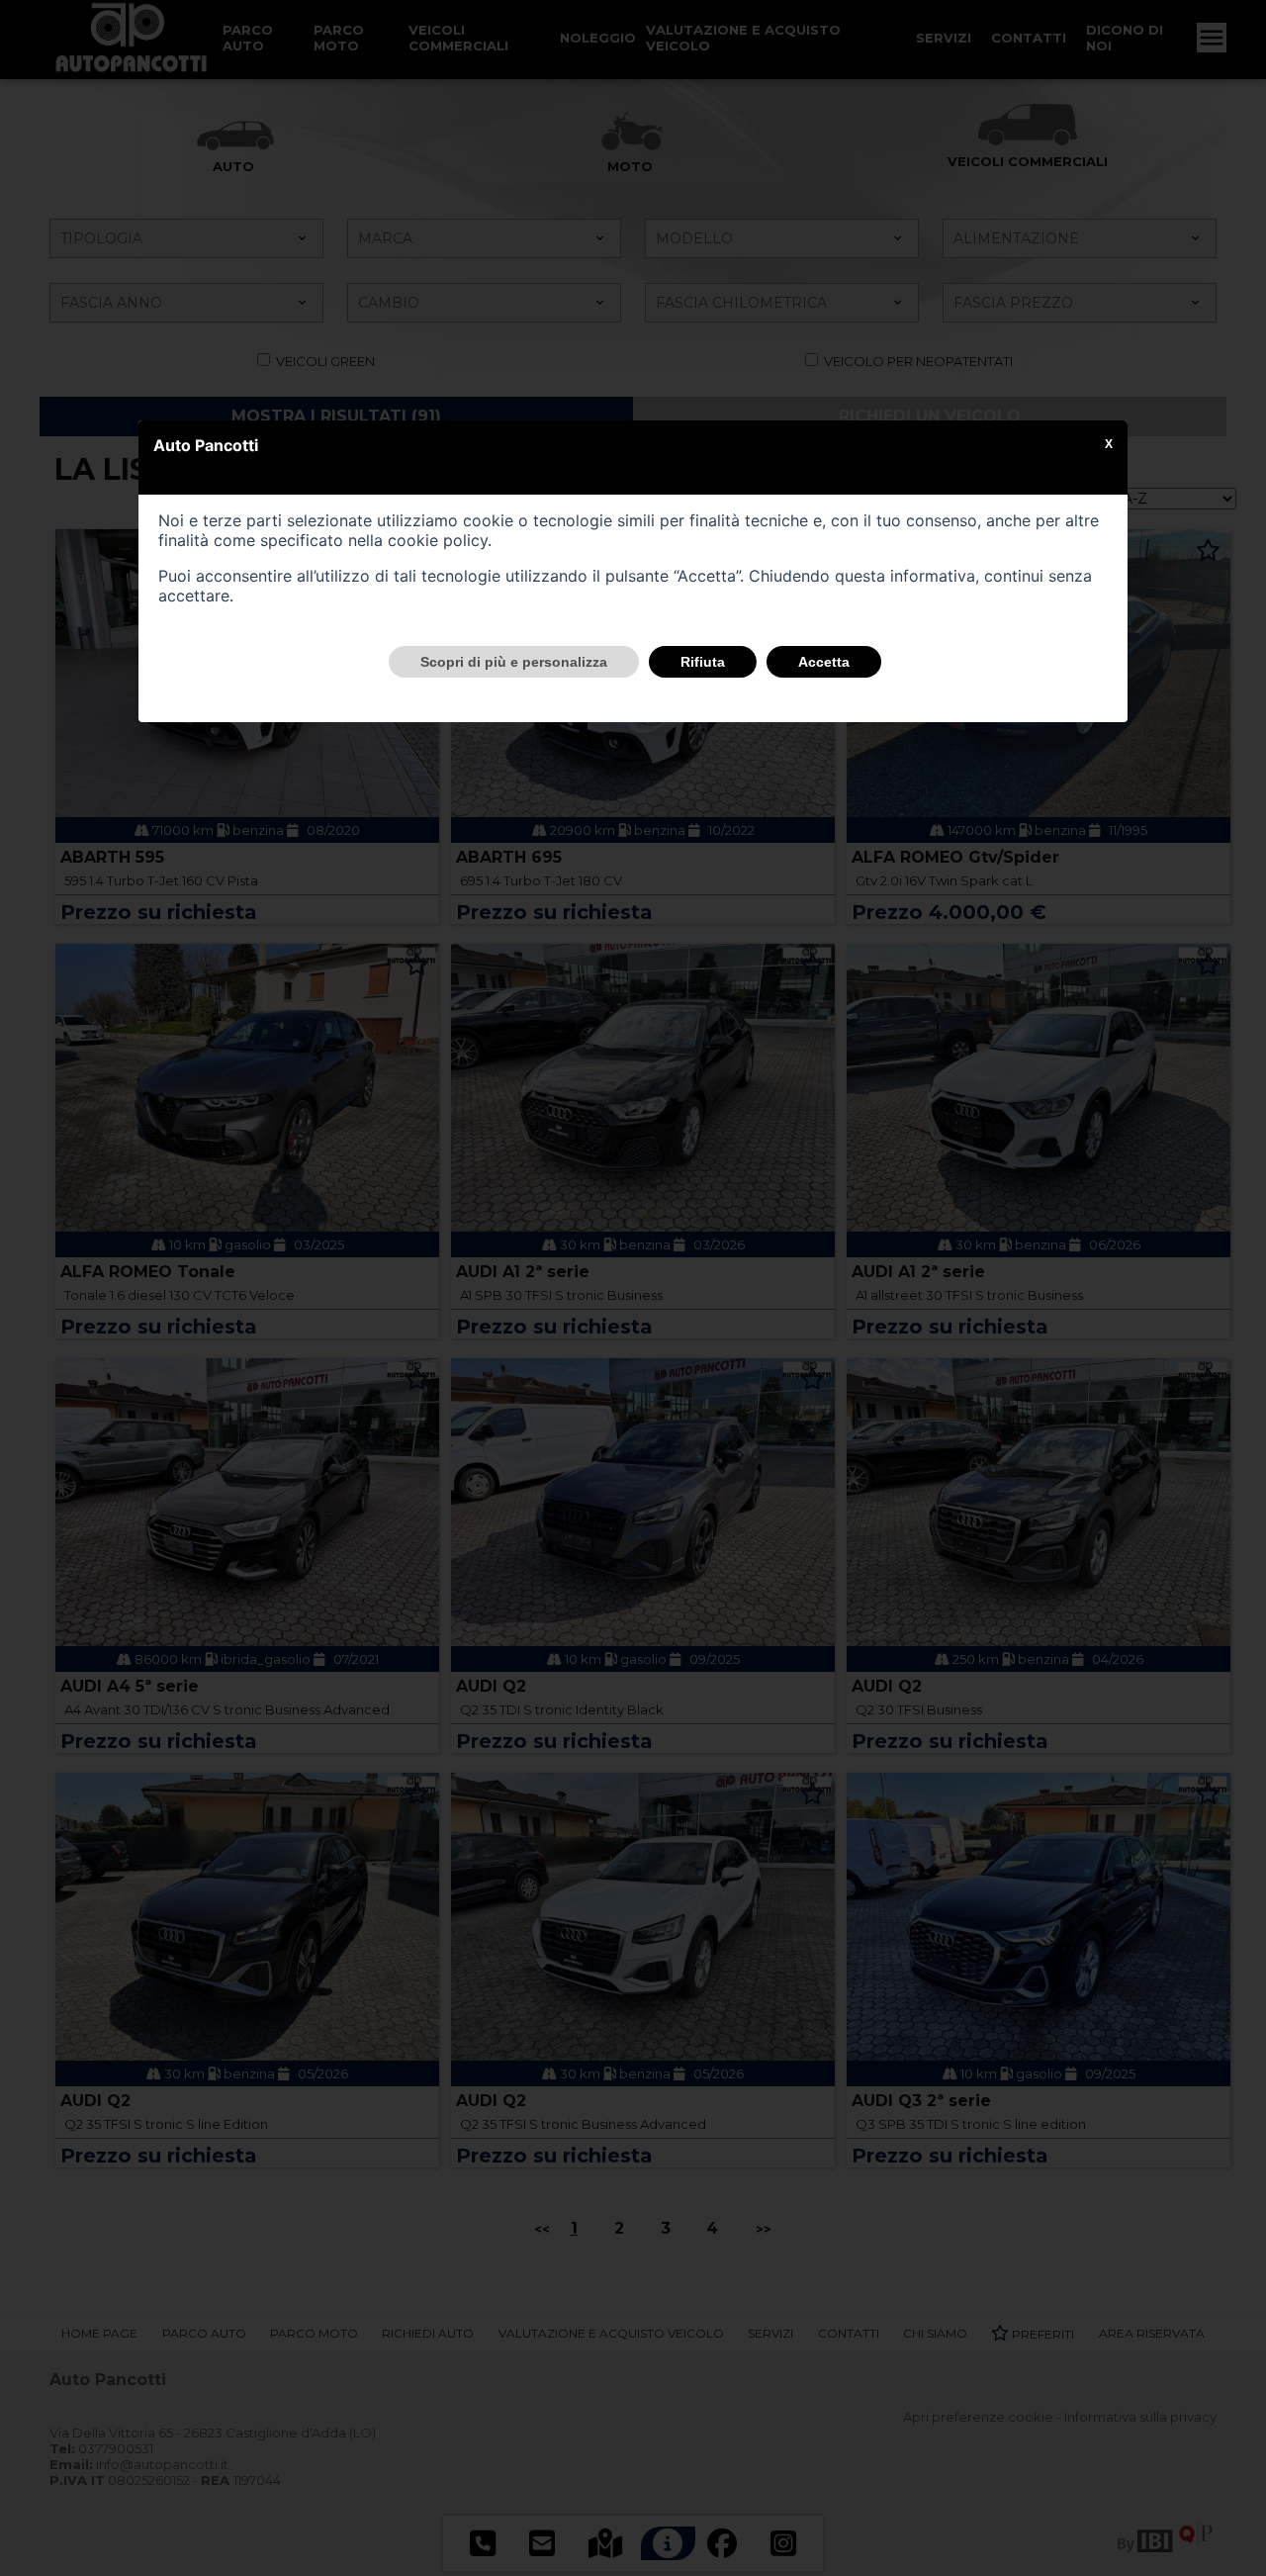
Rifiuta (703, 662)
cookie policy (438, 540)
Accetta (824, 662)
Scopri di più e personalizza (514, 662)
